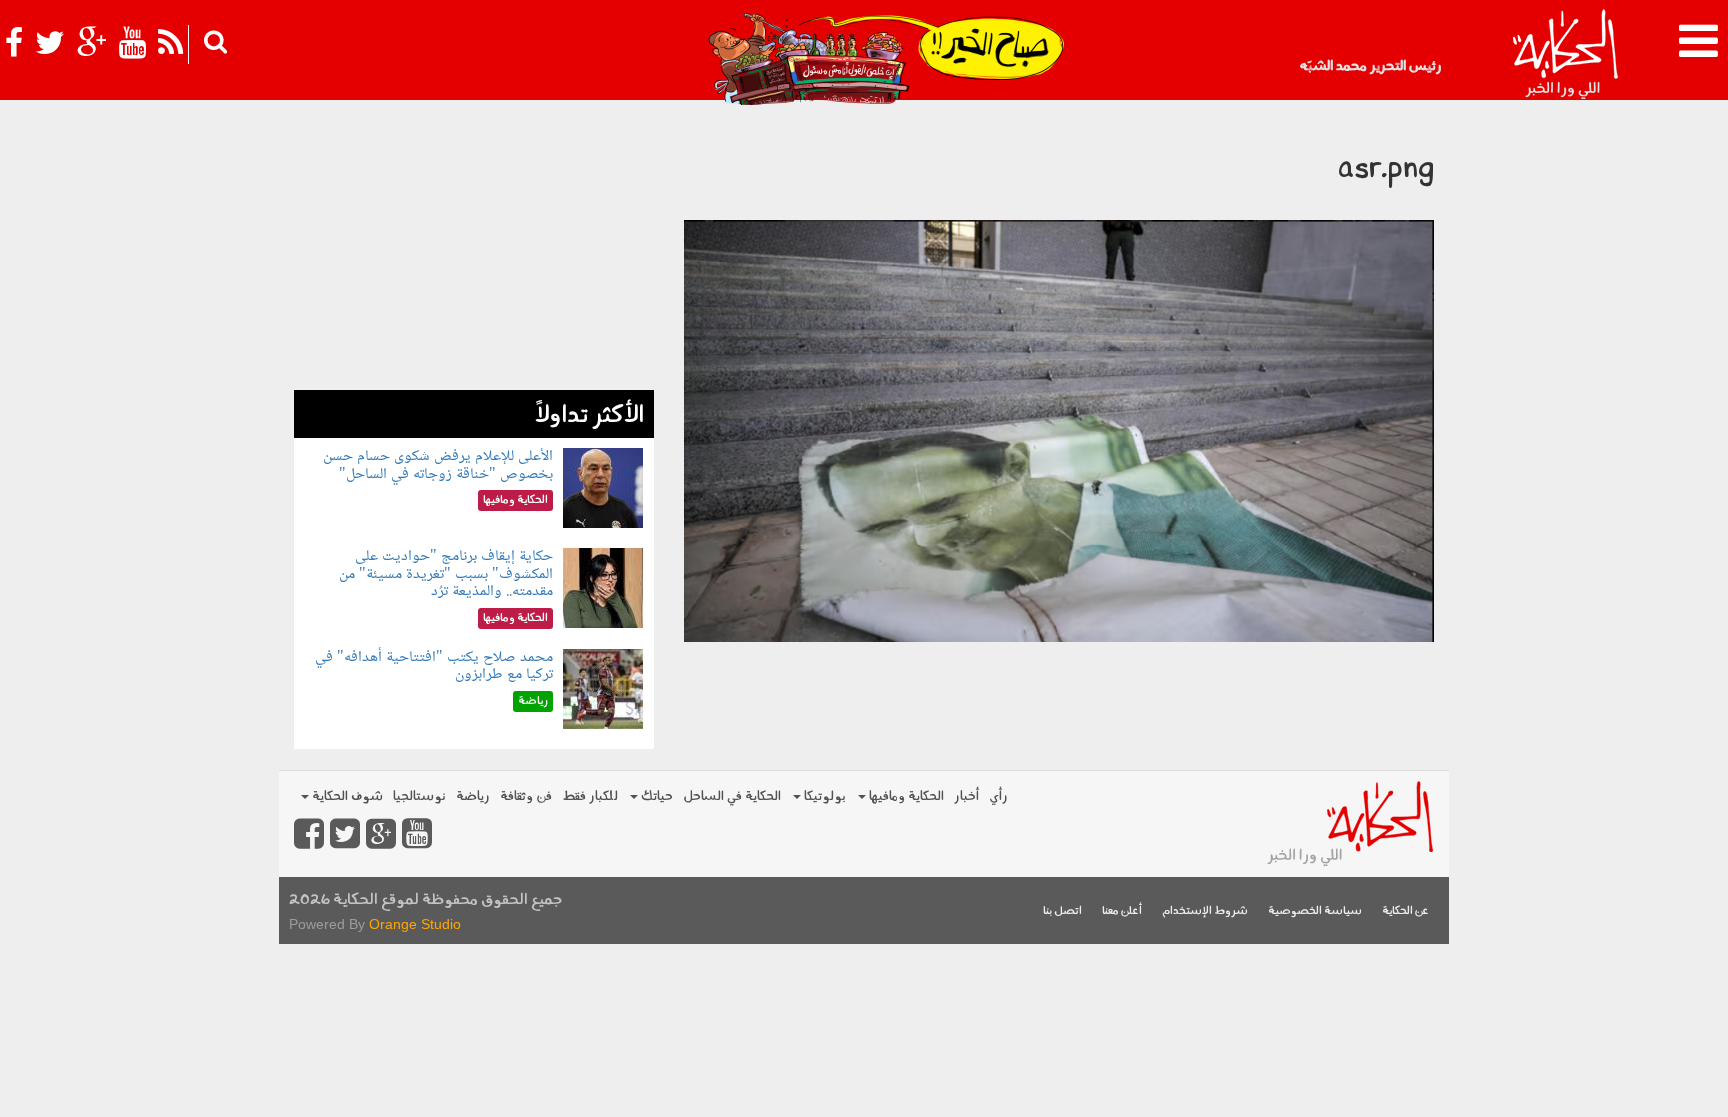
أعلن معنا (1122, 911)
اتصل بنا (1062, 911)
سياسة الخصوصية (1315, 911)
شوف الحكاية (346, 796)
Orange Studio (415, 924)
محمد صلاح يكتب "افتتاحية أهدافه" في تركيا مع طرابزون (434, 666)
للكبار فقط (590, 796)
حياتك (655, 796)
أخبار (966, 796)
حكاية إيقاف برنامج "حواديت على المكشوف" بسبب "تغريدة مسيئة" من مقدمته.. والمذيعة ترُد (446, 574)
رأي (998, 796)
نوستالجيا (419, 796)
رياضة (473, 796)
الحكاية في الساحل (732, 796)
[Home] (1564, 55)
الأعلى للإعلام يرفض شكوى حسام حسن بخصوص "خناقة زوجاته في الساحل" (438, 465)
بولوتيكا (823, 796)
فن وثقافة (526, 796)
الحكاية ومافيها (905, 796)
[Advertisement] (474, 250)
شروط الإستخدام (1205, 911)
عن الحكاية (1405, 911)
